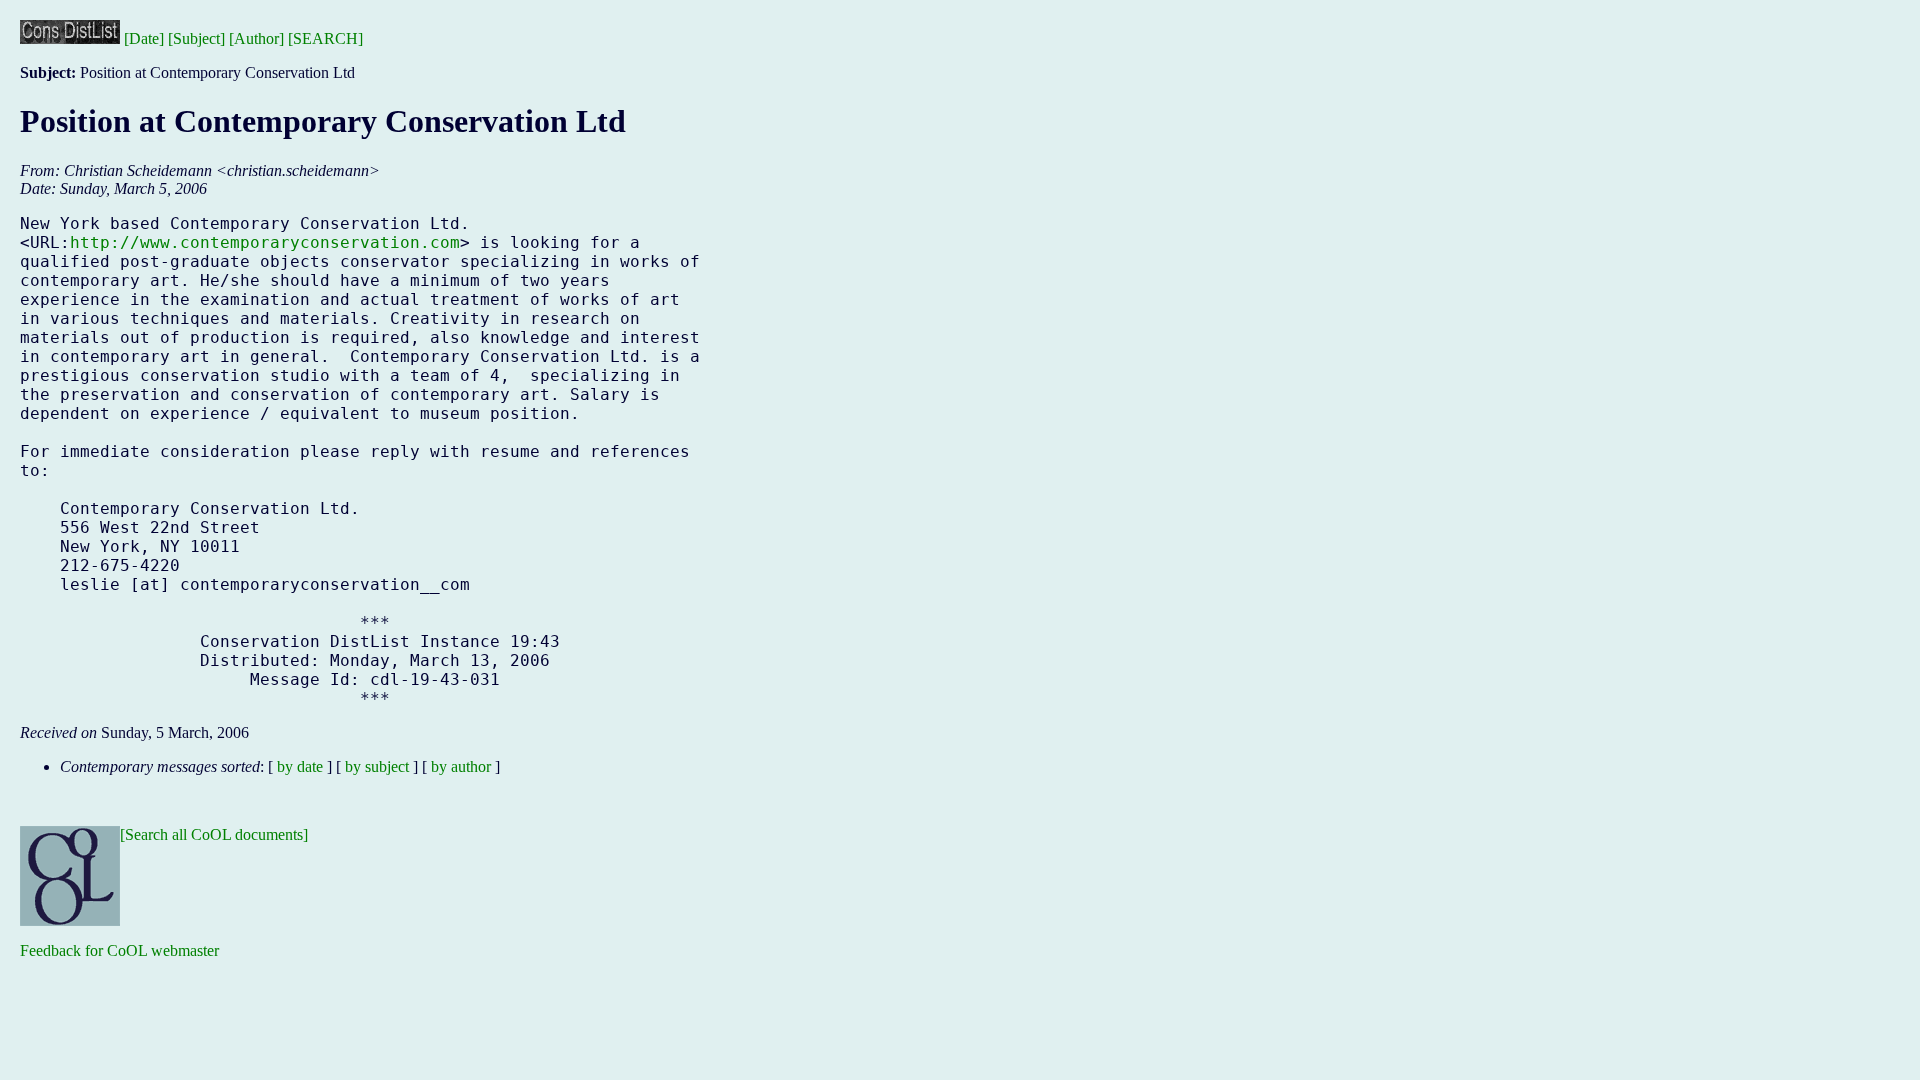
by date (300, 766)
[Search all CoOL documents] (214, 834)
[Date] (144, 38)
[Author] (256, 38)
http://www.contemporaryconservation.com (265, 242)
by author (461, 766)
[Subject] (196, 38)
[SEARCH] (325, 38)
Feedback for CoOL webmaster (119, 950)
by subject (377, 766)
